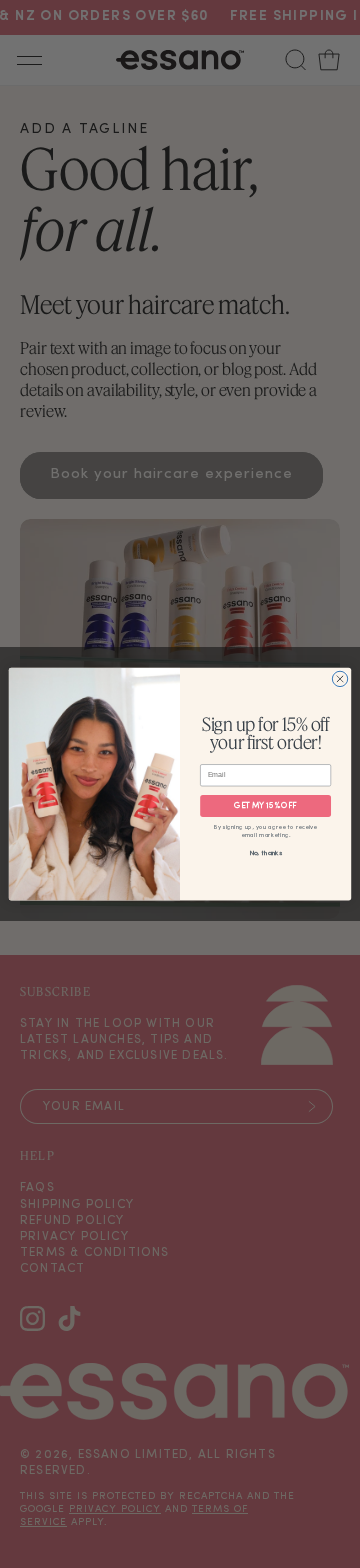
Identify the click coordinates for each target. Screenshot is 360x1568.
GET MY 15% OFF (265, 806)
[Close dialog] (339, 678)
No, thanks (266, 853)
